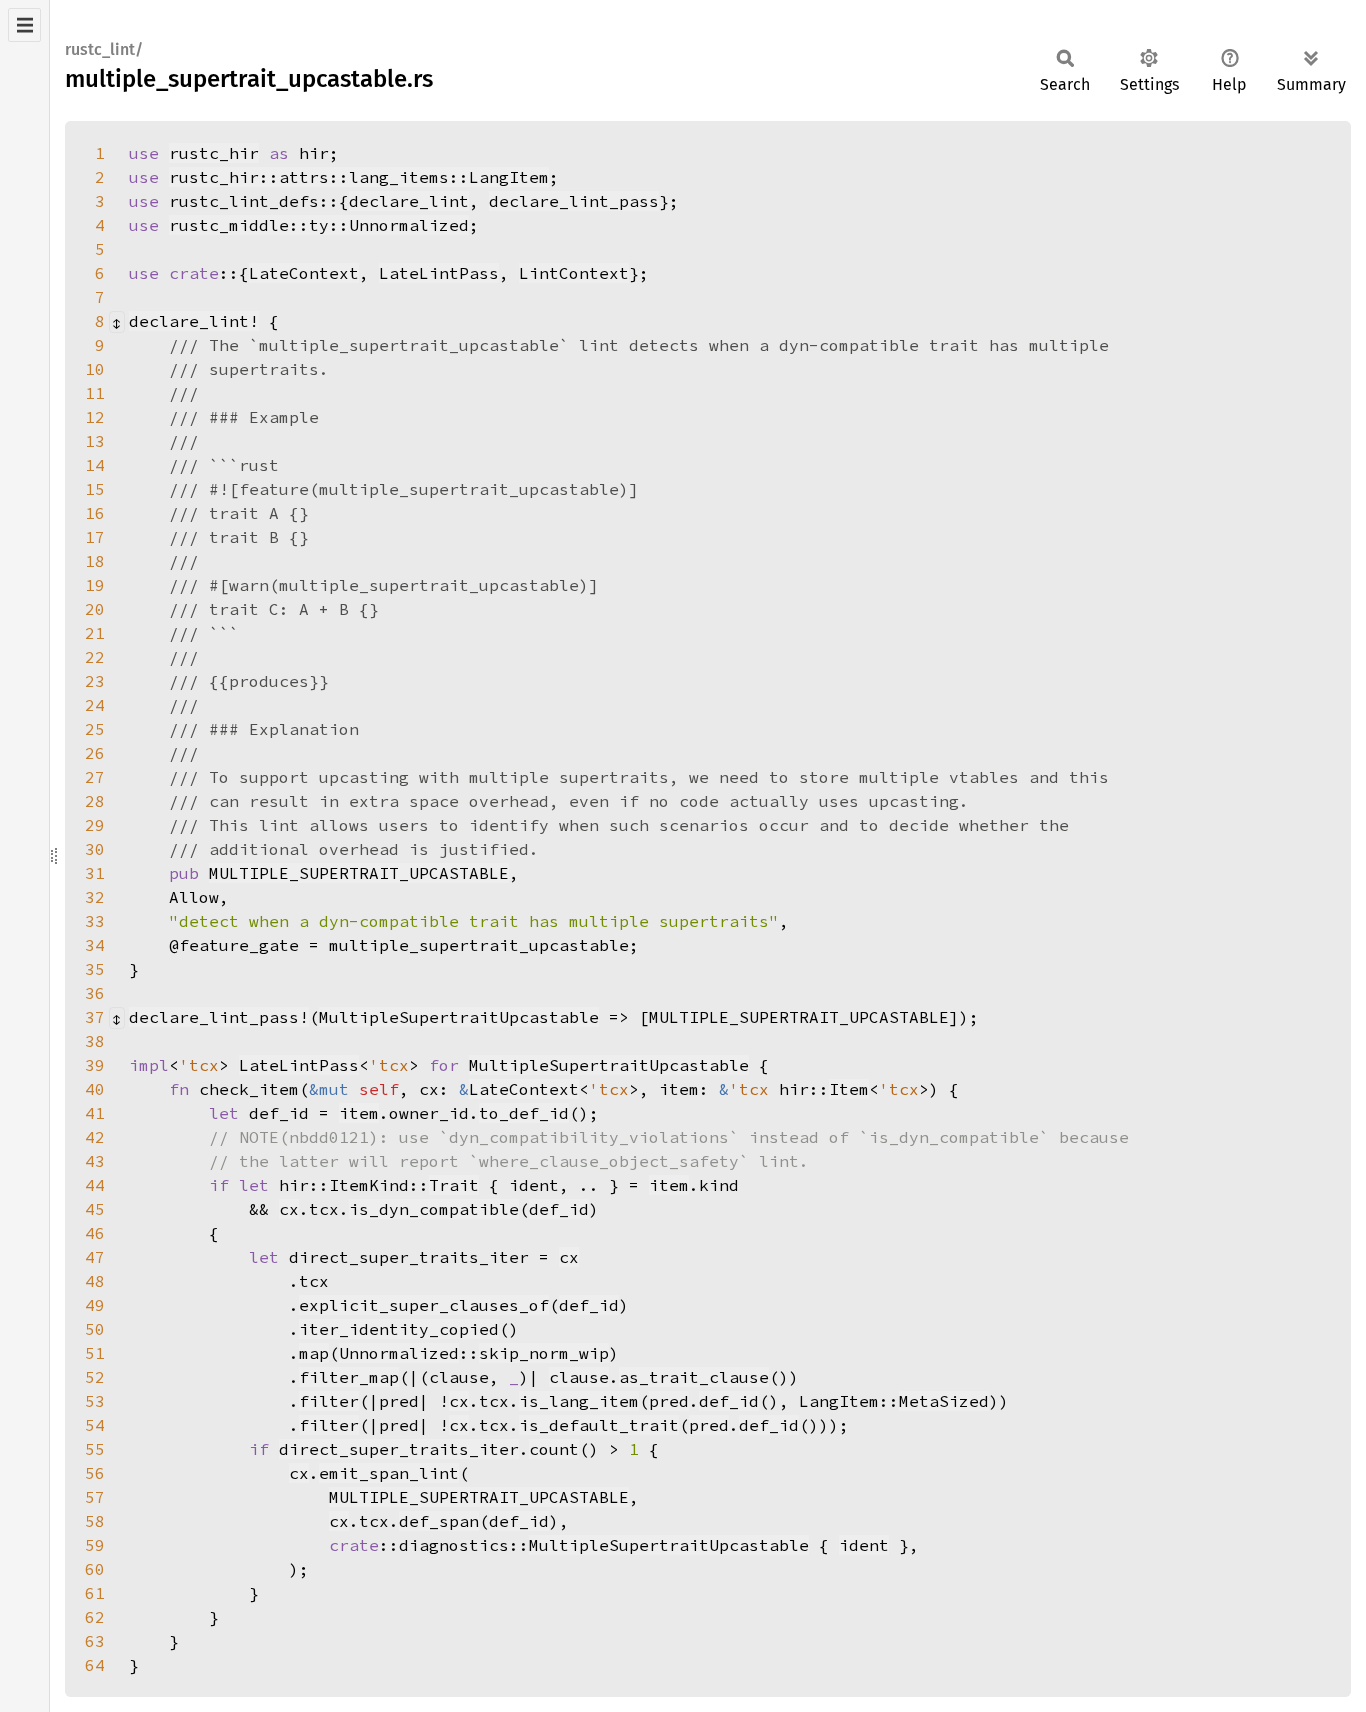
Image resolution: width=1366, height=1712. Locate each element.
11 (95, 393)
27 (95, 777)
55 (95, 1449)
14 (95, 465)
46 (95, 1233)
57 (95, 1497)
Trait (454, 1185)
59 (95, 1545)
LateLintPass (439, 273)
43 (95, 1161)
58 (95, 1521)
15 (95, 489)
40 (95, 1089)
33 (95, 921)
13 (95, 441)
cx (289, 1209)
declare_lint (409, 201)
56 (95, 1473)
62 (95, 1617)
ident (864, 1545)
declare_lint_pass (574, 201)
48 (95, 1281)
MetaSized (944, 1401)
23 (95, 681)
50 (95, 1329)
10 (95, 369)
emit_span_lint (389, 1473)
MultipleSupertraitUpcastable (459, 1017)
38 (95, 1041)
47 (95, 1257)
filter (329, 1401)
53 (95, 1401)
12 (95, 417)
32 (95, 897)
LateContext (304, 273)
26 (95, 753)
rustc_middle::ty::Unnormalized (319, 225)
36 (95, 993)
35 (95, 969)
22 (95, 657)
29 (95, 825)
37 (95, 1017)
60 (95, 1569)
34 (95, 945)
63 (95, 1641)
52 (95, 1377)
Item (849, 1089)
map (314, 1353)
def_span (439, 1521)
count (554, 1449)
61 (95, 1593)
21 (95, 633)
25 (95, 729)
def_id (559, 1209)
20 (95, 609)
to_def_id (524, 1113)
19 (95, 585)
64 (95, 1665)
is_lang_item (579, 1401)
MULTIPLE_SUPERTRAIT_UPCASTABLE (359, 873)
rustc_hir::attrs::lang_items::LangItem (359, 177)
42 (95, 1137)
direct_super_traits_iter (399, 1449)
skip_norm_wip (544, 1353)
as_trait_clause (694, 1377)
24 (95, 705)
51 (95, 1353)
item (359, 1113)
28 (95, 801)
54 (95, 1425)
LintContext (574, 273)
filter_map (349, 1377)
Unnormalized (399, 1353)
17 (95, 537)
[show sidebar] (24, 25)
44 (95, 1185)
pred (669, 1401)
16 (95, 513)
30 (95, 849)
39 (95, 1065)
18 (95, 561)
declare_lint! (194, 321)
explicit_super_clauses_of (424, 1305)
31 (95, 873)
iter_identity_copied (399, 1329)
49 (95, 1305)
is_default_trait (599, 1425)
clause (579, 1377)
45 (95, 1209)
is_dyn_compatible (434, 1209)
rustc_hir (214, 153)
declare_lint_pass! (219, 1017)
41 (95, 1113)
